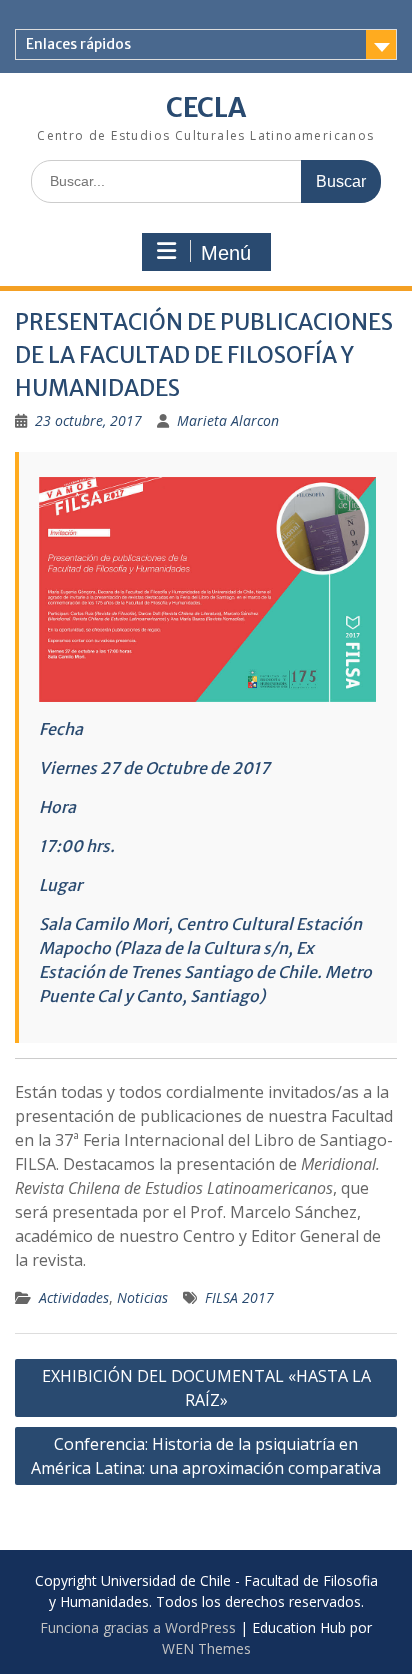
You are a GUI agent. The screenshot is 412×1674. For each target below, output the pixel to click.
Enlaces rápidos (78, 44)
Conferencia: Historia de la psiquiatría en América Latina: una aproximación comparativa (206, 1456)
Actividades (74, 1297)
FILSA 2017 (239, 1297)
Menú (226, 253)
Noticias (142, 1297)
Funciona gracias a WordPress (138, 1627)
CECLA (206, 107)
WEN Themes (206, 1648)
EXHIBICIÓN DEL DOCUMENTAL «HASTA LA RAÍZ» (206, 1388)
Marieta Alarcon (228, 420)
